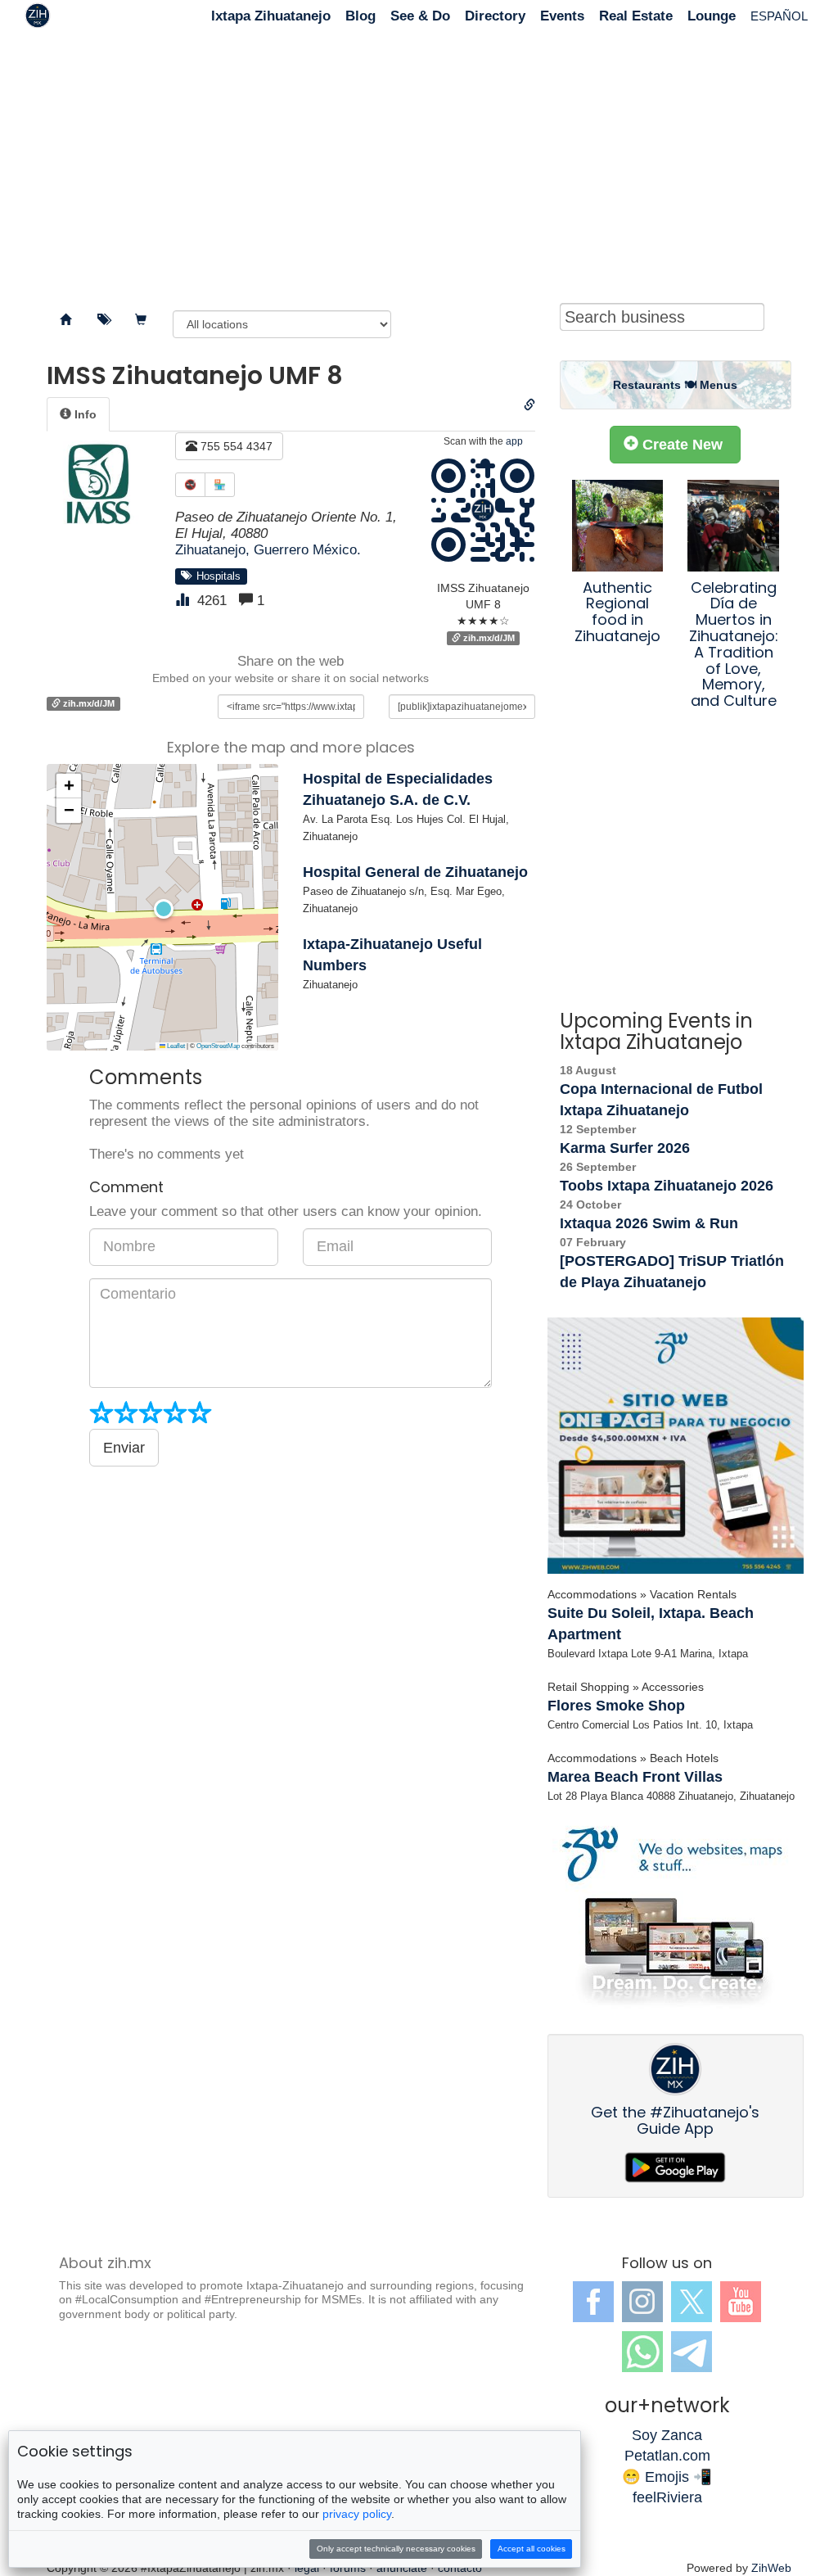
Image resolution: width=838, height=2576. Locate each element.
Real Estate (636, 16)
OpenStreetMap (218, 1046)
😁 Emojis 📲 (667, 2477)
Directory (495, 16)
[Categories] (103, 320)
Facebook (593, 2302)
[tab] (78, 414)
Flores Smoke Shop (616, 1706)
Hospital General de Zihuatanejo (415, 872)
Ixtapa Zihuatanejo (271, 16)
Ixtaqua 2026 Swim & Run (649, 1223)
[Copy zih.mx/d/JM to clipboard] (529, 405)
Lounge (712, 16)
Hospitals (215, 576)
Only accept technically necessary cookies (396, 2549)
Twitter (692, 2302)
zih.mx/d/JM (488, 638)
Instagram (642, 2302)
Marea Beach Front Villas (635, 1777)
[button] (162, 907)
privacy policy (357, 2514)
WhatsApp (642, 2352)
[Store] (141, 320)
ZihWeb (771, 2568)
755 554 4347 (235, 446)
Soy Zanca (667, 2435)
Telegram (692, 2352)
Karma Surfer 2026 (625, 1148)
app (514, 441)
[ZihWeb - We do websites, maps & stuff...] (676, 1446)
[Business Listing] (65, 320)
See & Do (420, 16)
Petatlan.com (667, 2456)
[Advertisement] (419, 164)
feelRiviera (667, 2497)
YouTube (741, 2302)
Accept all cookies (532, 2549)
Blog (360, 16)
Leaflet (175, 1046)
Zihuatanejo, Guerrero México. (268, 550)
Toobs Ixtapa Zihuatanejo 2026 (667, 1186)
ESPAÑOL (779, 16)
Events (562, 16)
